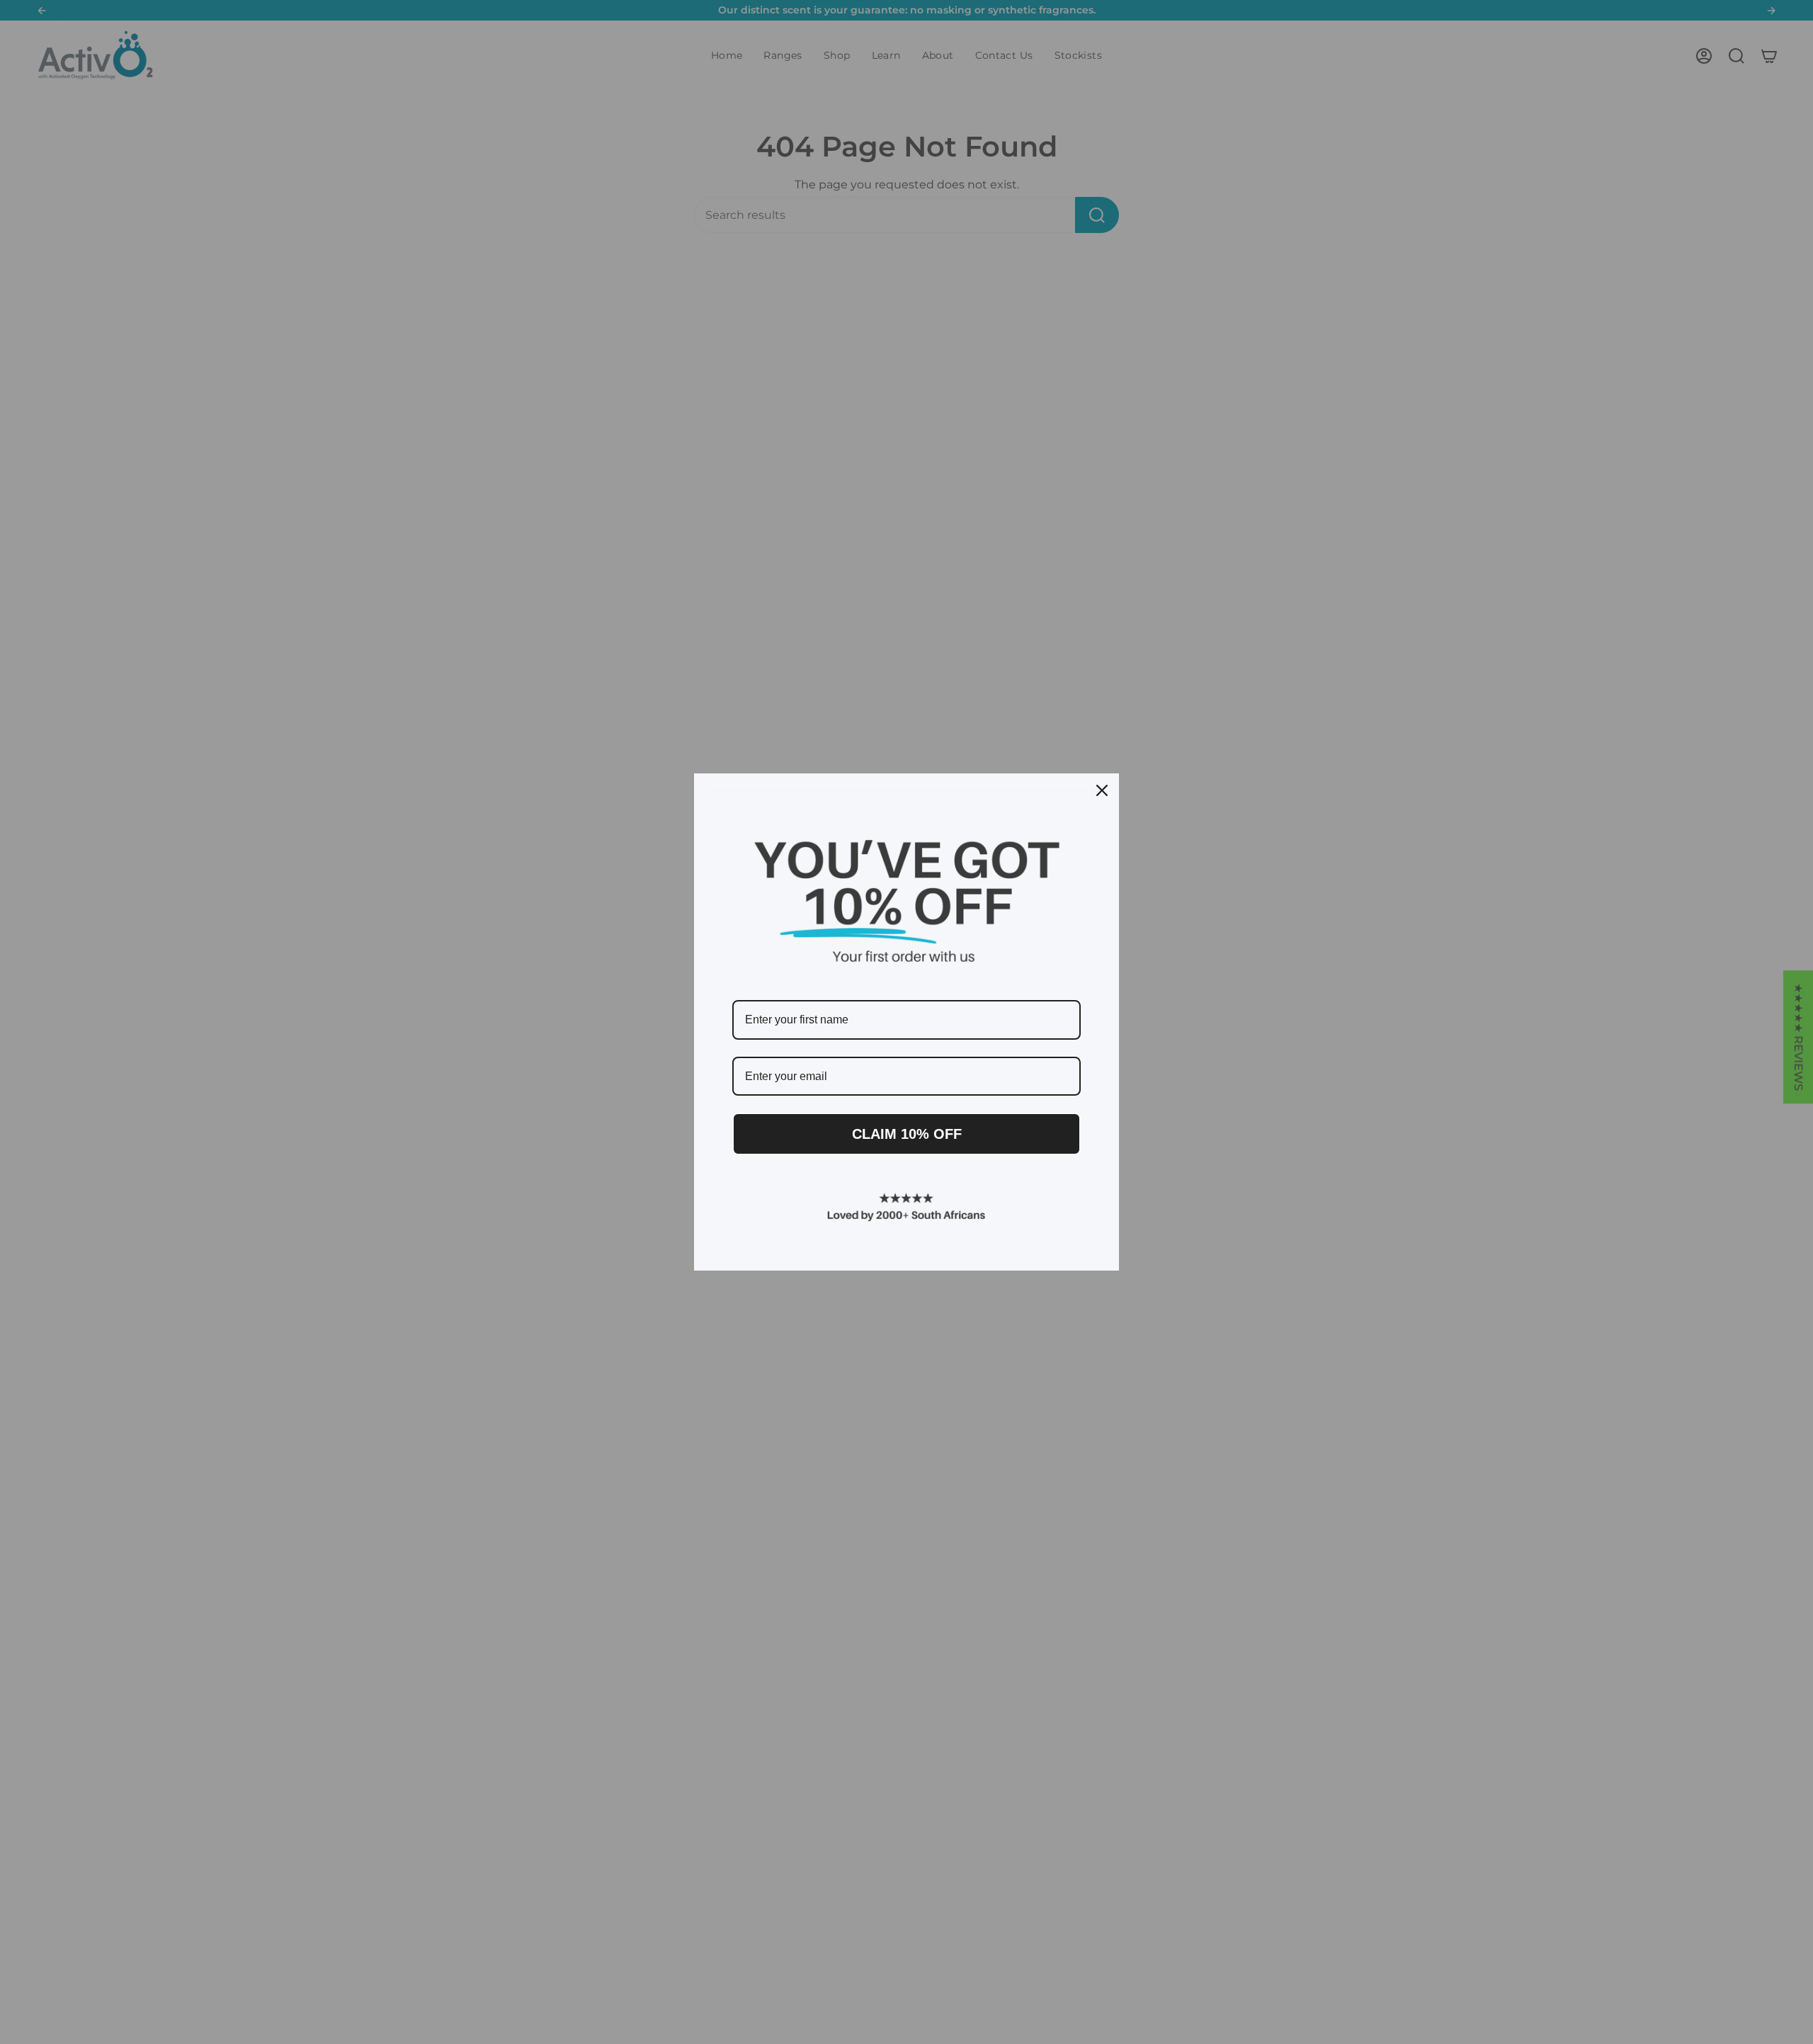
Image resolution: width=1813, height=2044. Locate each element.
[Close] (1102, 790)
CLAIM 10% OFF (907, 1134)
